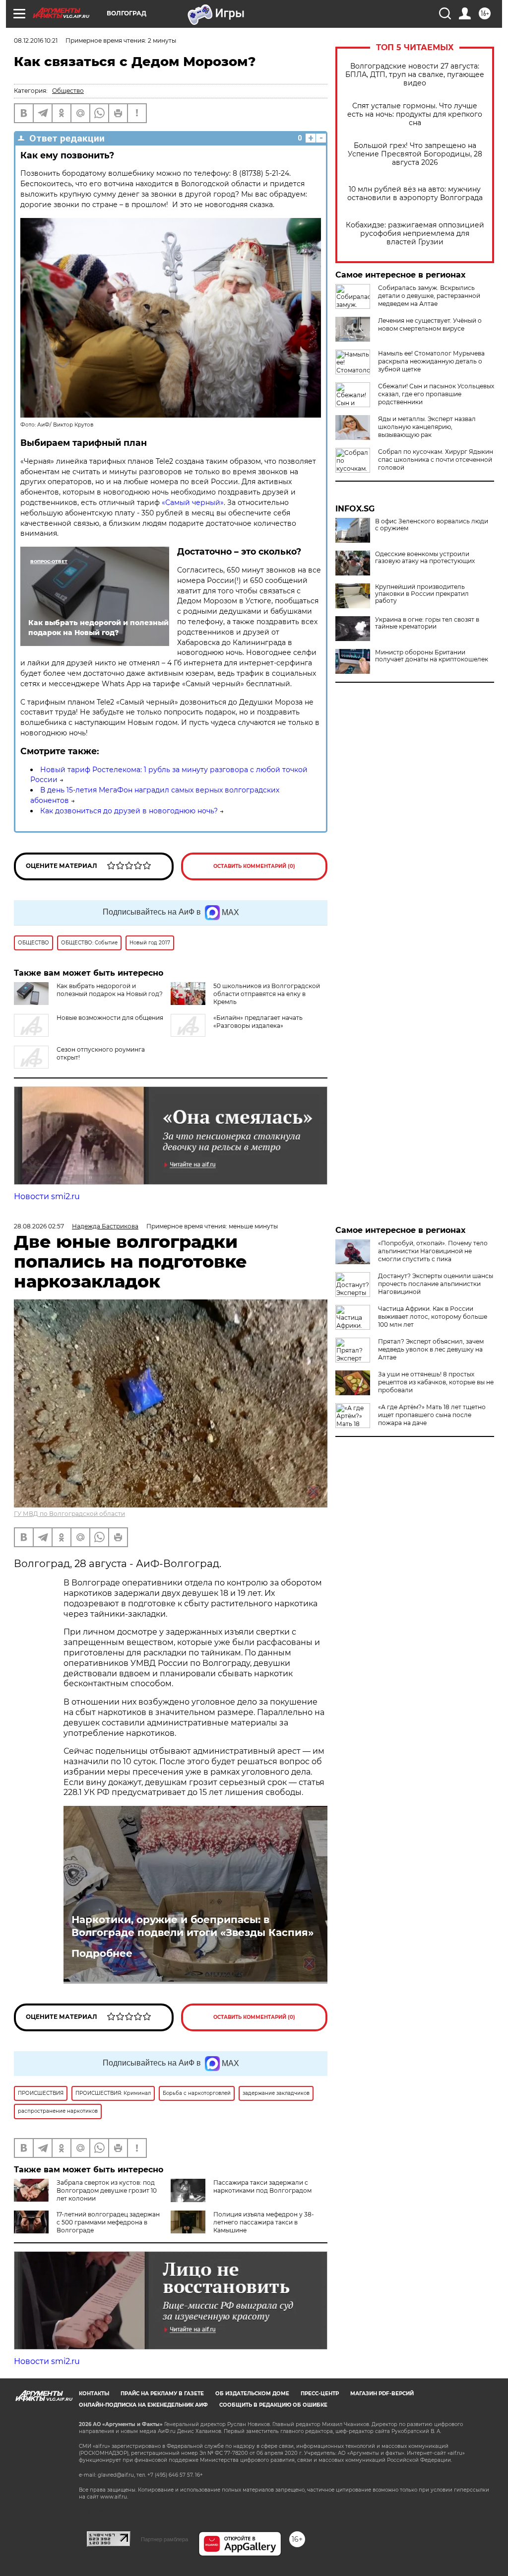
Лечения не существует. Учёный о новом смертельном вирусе (430, 324)
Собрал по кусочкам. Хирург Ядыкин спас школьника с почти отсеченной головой (436, 460)
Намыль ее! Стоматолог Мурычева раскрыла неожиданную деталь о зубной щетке (431, 361)
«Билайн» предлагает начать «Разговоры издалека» (258, 1022)
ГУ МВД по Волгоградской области (69, 1514)
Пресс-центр (320, 2394)
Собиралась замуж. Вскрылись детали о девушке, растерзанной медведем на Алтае (429, 296)
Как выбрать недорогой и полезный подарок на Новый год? (110, 990)
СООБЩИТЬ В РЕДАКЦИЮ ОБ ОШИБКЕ (273, 2405)
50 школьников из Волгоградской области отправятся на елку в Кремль (267, 994)
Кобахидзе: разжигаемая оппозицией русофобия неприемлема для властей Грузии (415, 234)
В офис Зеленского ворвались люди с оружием (432, 525)
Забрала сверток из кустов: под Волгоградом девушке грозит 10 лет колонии (107, 2190)
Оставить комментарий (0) (254, 866)
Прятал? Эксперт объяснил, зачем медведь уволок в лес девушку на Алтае (431, 1349)
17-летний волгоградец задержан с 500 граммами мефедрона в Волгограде (108, 2222)
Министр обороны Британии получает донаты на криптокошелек (432, 656)
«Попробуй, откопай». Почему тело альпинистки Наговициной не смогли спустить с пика (433, 1251)
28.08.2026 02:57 (39, 1226)
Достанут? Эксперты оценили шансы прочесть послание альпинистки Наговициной (436, 1284)
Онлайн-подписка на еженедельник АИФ (143, 2405)
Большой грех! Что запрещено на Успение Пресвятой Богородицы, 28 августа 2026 (415, 154)
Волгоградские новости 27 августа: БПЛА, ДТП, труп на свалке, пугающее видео (415, 75)
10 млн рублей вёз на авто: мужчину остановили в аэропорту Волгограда (415, 194)
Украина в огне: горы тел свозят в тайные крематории (427, 623)
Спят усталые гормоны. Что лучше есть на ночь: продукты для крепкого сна (415, 114)
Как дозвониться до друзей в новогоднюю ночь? (129, 811)
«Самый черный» (192, 502)
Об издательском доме (252, 2394)
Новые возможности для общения (110, 1018)
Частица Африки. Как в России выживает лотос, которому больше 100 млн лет (433, 1317)
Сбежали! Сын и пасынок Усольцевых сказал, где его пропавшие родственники (436, 394)
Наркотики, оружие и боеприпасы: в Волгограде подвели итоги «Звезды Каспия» (192, 1926)
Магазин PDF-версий (382, 2394)
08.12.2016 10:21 (36, 40)
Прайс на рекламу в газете (162, 2394)
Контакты (94, 2394)
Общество (68, 91)
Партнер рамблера (164, 2539)
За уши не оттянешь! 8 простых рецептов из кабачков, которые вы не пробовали (436, 1382)
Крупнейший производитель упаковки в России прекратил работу (422, 594)
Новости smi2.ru (47, 1196)
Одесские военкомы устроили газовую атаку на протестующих (425, 558)
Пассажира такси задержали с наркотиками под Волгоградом (262, 2186)
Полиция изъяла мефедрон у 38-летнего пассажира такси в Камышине (264, 2222)
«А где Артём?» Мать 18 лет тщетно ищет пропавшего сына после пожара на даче (432, 1415)
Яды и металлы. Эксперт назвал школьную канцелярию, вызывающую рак (427, 427)
